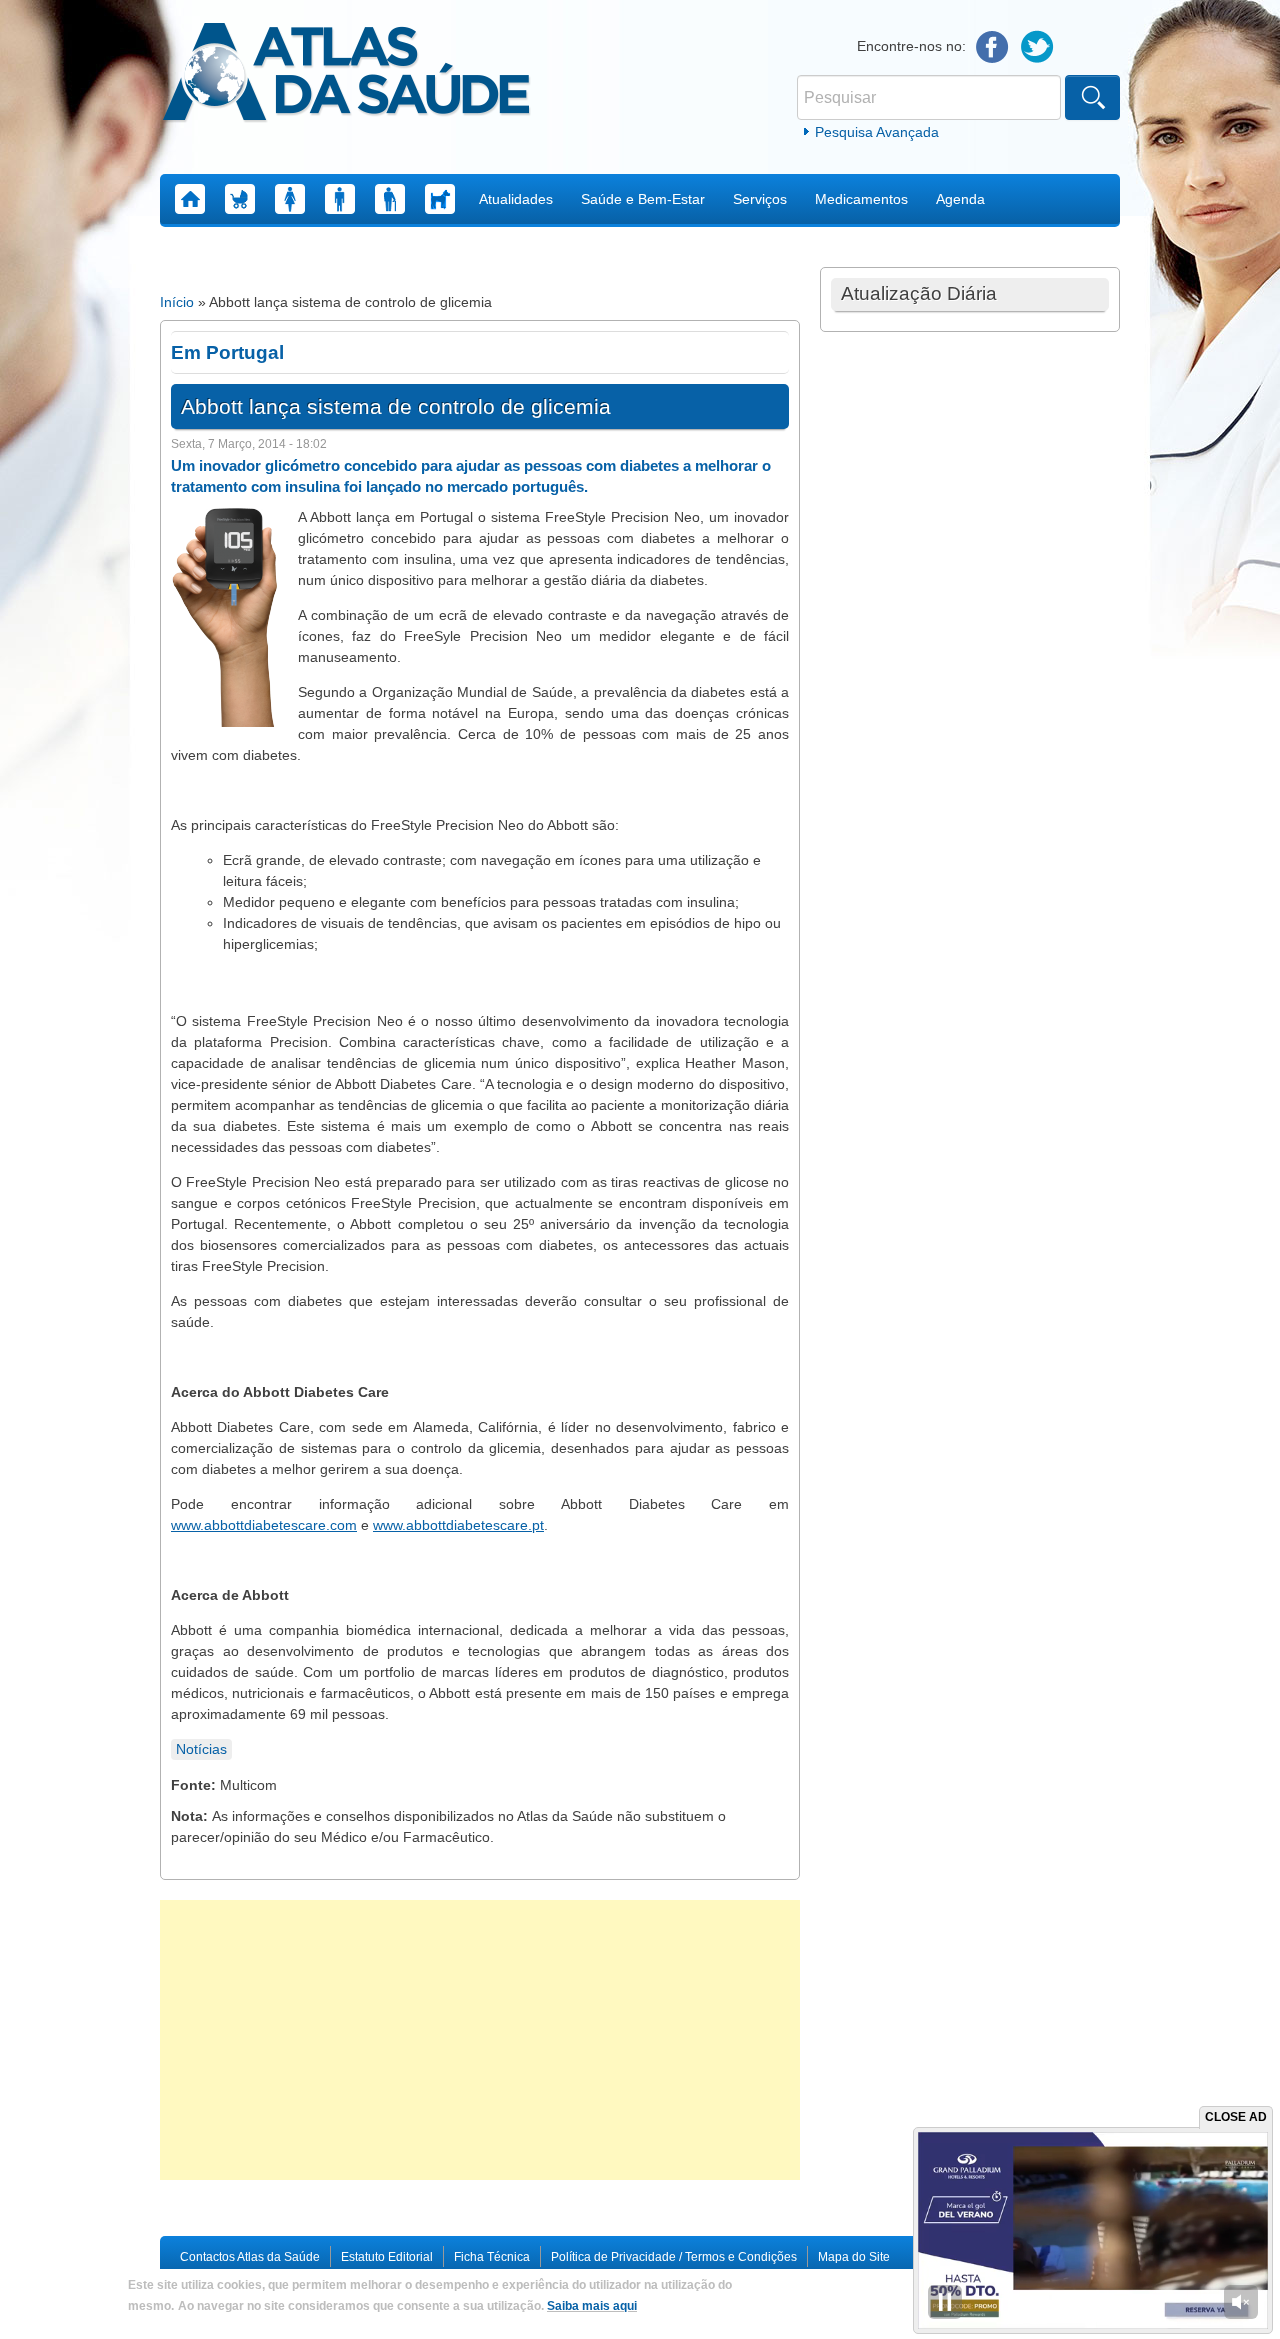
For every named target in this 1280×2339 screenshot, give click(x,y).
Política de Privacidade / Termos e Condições (674, 2257)
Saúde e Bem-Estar (643, 199)
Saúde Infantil (240, 199)
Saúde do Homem (340, 199)
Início (177, 302)
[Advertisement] (480, 2040)
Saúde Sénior (390, 199)
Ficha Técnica (492, 2257)
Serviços (760, 199)
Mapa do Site (854, 2257)
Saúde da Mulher (290, 199)
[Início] (346, 75)
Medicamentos (861, 199)
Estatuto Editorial (387, 2257)
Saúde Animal (440, 199)
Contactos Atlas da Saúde (250, 2257)
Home (190, 199)
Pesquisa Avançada (877, 132)
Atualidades (516, 199)
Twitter (1037, 47)
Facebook (992, 47)
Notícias (201, 1749)
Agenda (960, 199)
